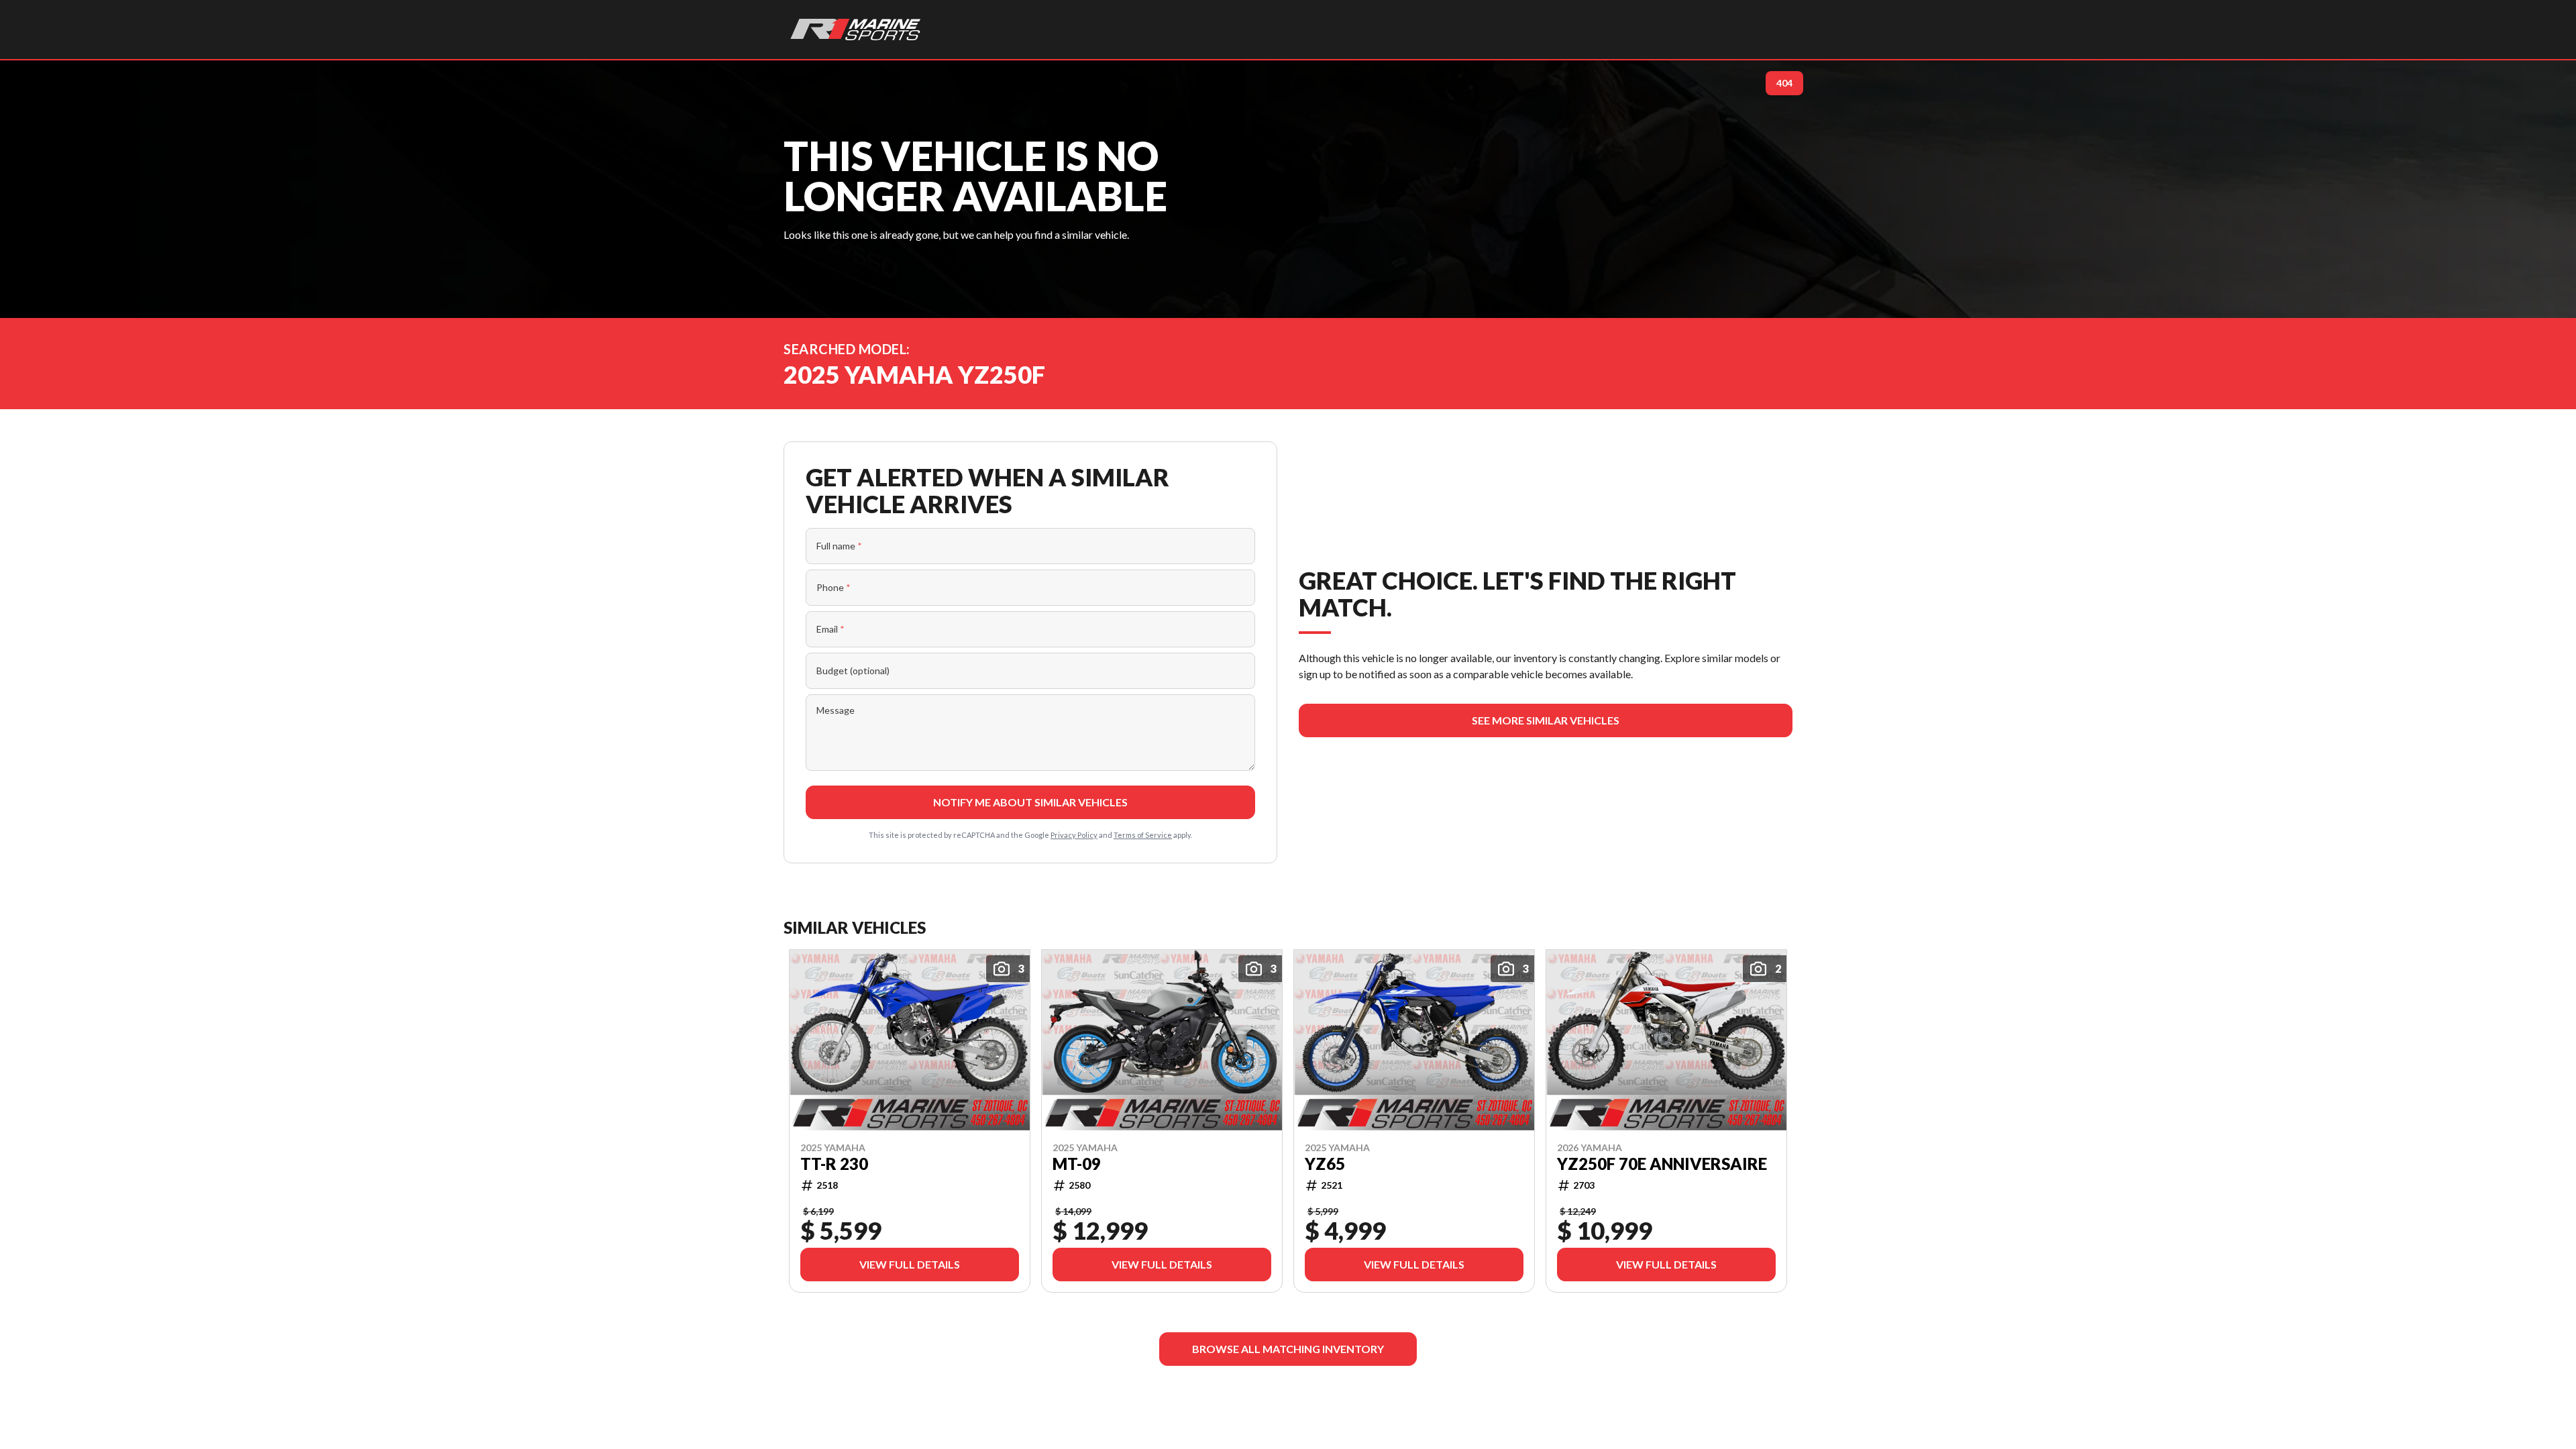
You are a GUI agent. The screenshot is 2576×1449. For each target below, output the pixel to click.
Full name (839, 546)
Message (836, 710)
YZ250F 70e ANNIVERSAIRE (1662, 1163)
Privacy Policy (1074, 835)
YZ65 (1325, 1163)
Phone (834, 587)
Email (830, 629)
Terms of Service (1143, 835)
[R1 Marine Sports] (856, 30)
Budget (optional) (853, 670)
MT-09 (1077, 1163)
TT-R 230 (834, 1163)
